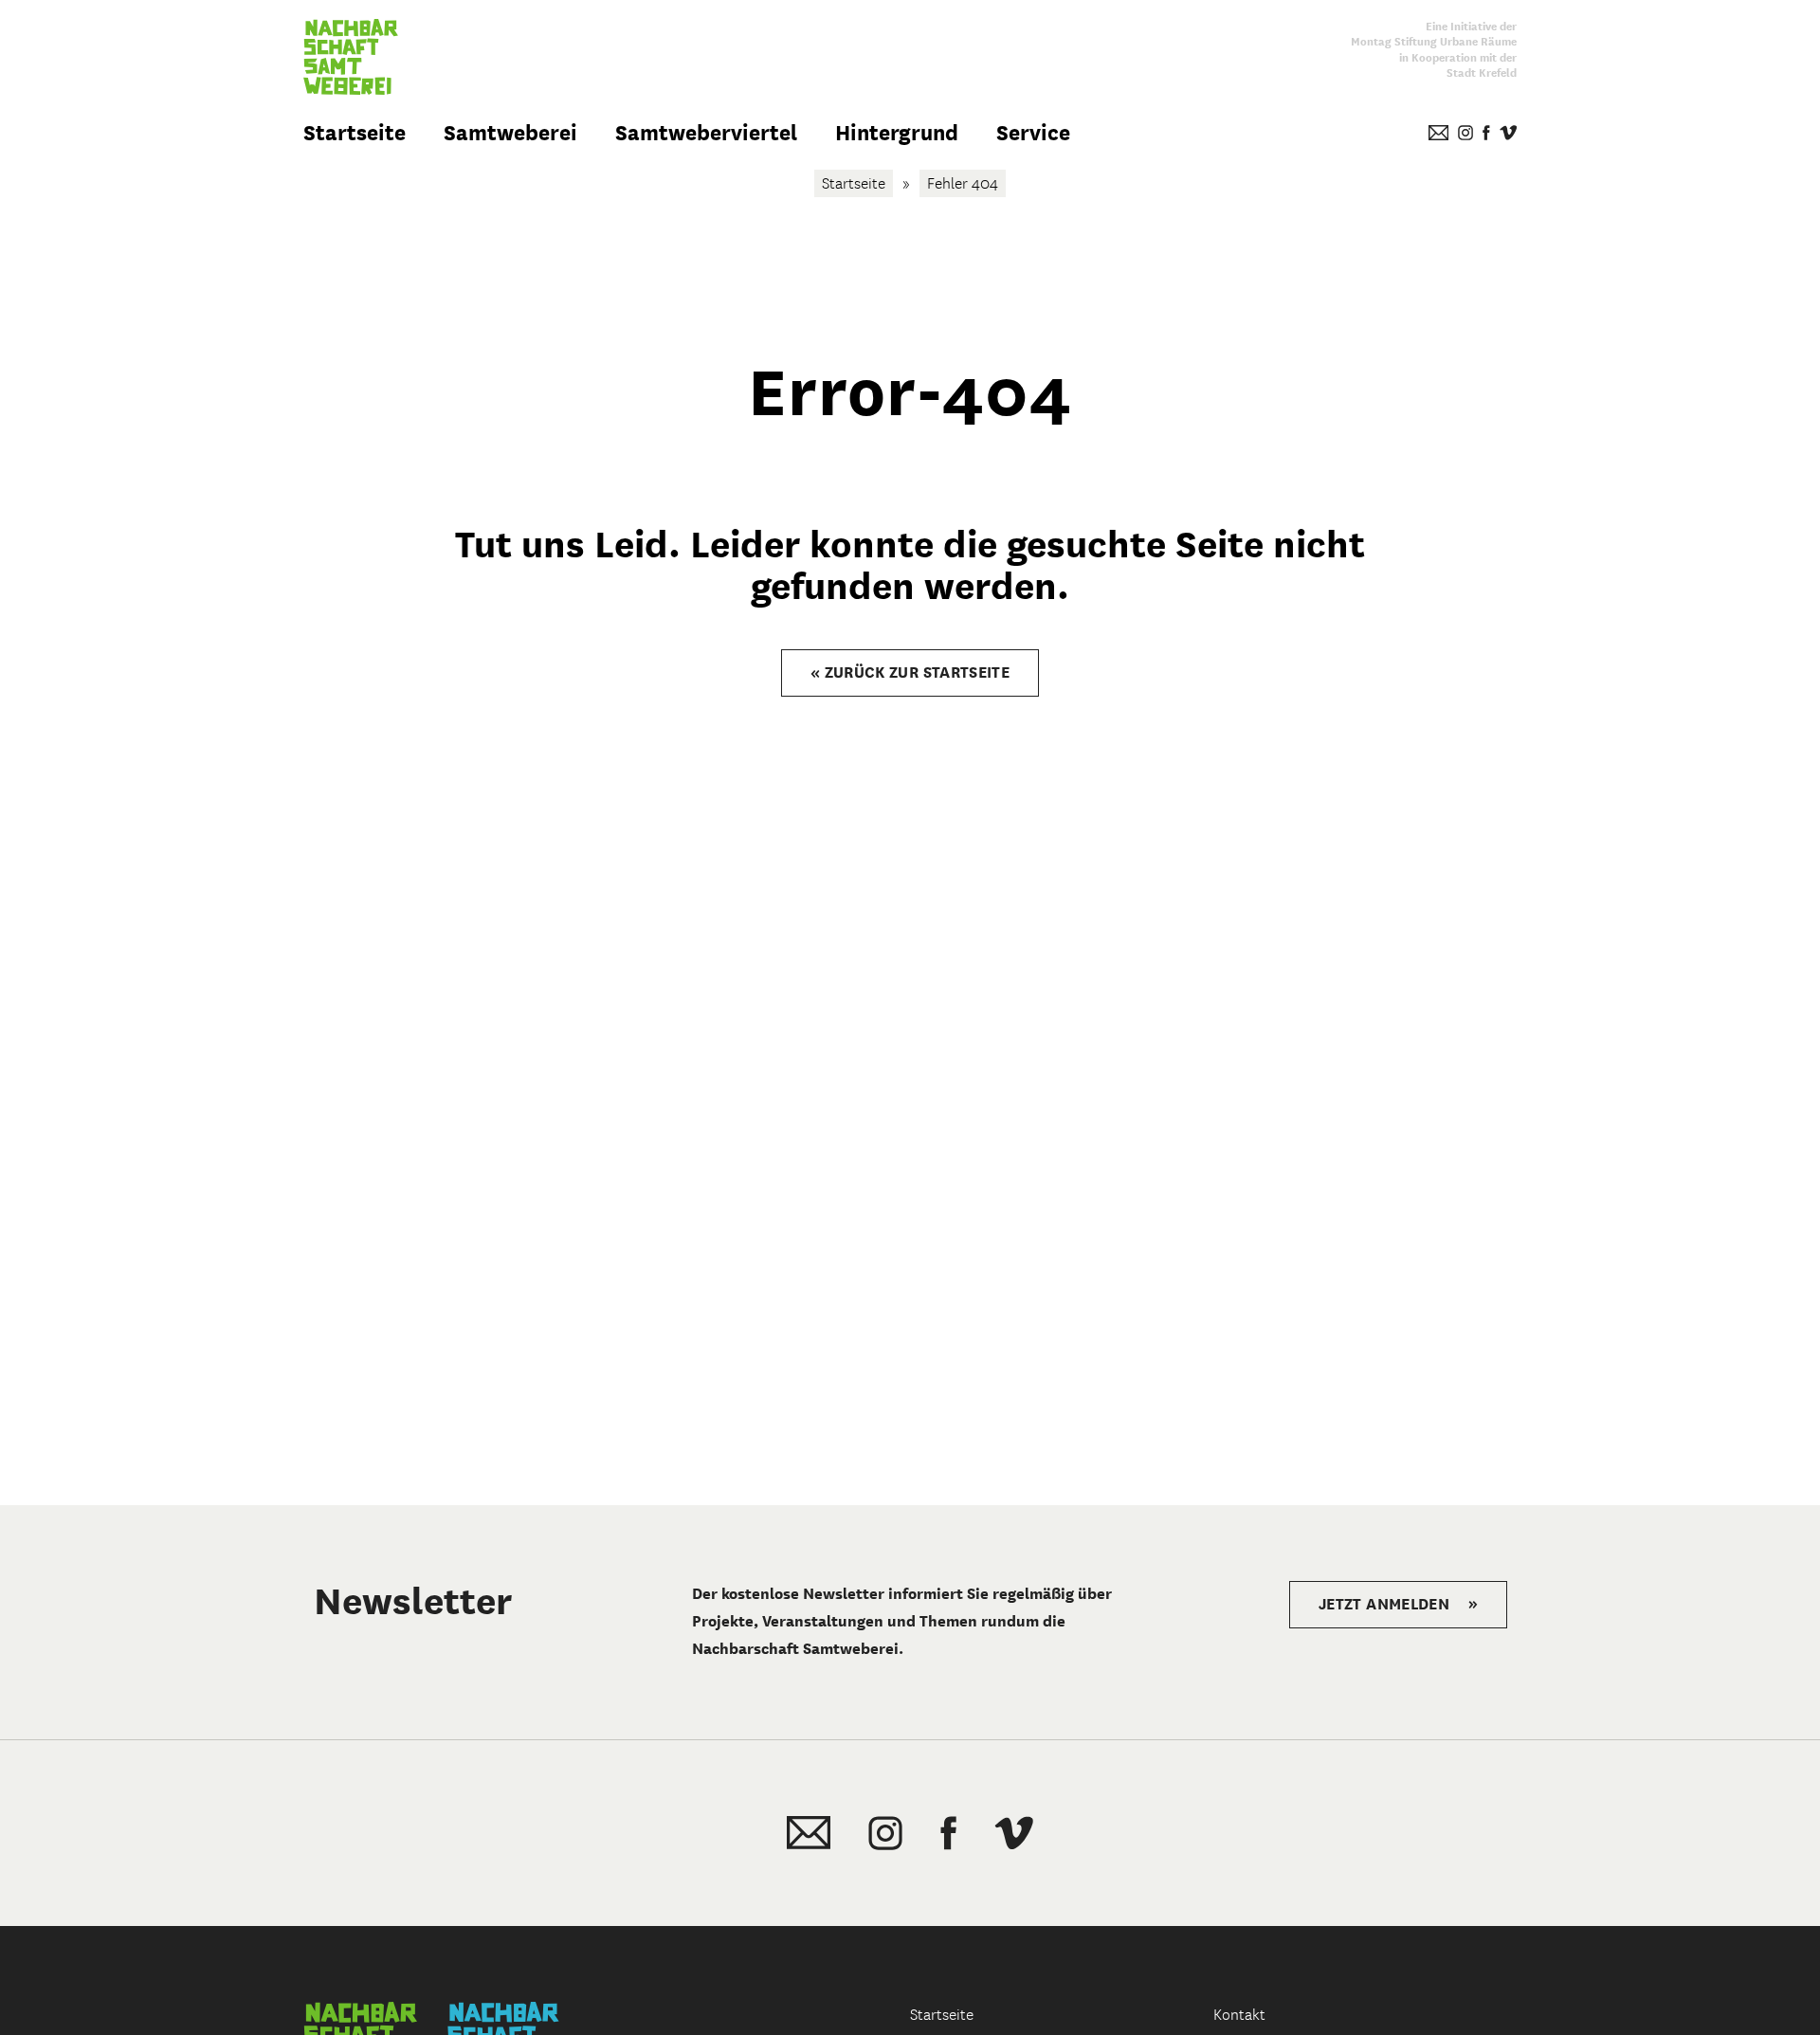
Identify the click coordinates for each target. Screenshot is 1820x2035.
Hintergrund (897, 133)
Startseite (355, 133)
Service (1033, 133)
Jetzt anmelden (1398, 1604)
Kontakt (1239, 2015)
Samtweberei (510, 133)
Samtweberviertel (706, 133)
